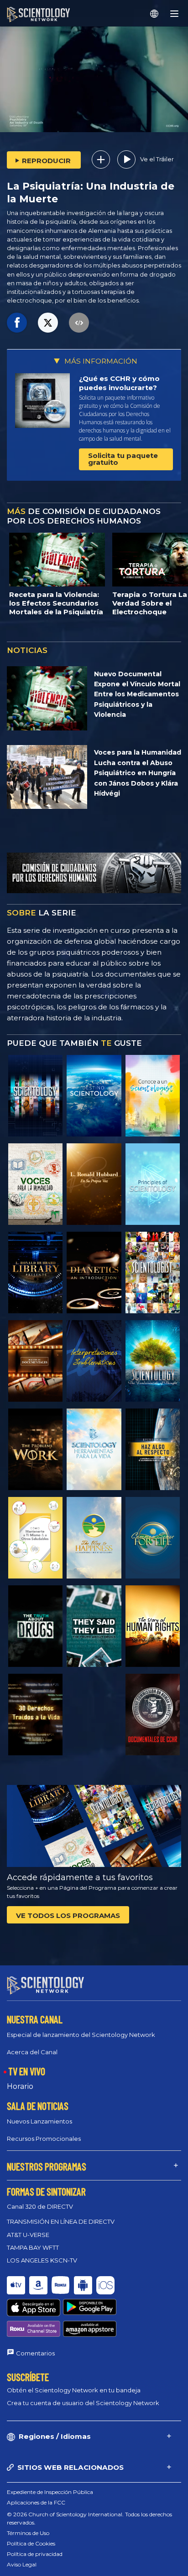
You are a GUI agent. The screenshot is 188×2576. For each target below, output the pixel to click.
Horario (20, 2086)
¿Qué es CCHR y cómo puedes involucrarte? (119, 383)
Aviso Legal (22, 2564)
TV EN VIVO (27, 2071)
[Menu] (174, 14)
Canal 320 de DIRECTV (40, 2206)
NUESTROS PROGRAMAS (47, 2166)
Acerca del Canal (32, 2052)
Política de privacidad (35, 2554)
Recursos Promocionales (44, 2139)
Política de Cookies (31, 2543)
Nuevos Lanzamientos (39, 2121)
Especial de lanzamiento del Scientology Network (81, 2035)
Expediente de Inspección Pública (50, 2492)
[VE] (153, 1184)
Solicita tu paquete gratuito (123, 459)
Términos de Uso (28, 2533)
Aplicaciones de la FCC (36, 2502)
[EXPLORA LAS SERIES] (35, 1096)
